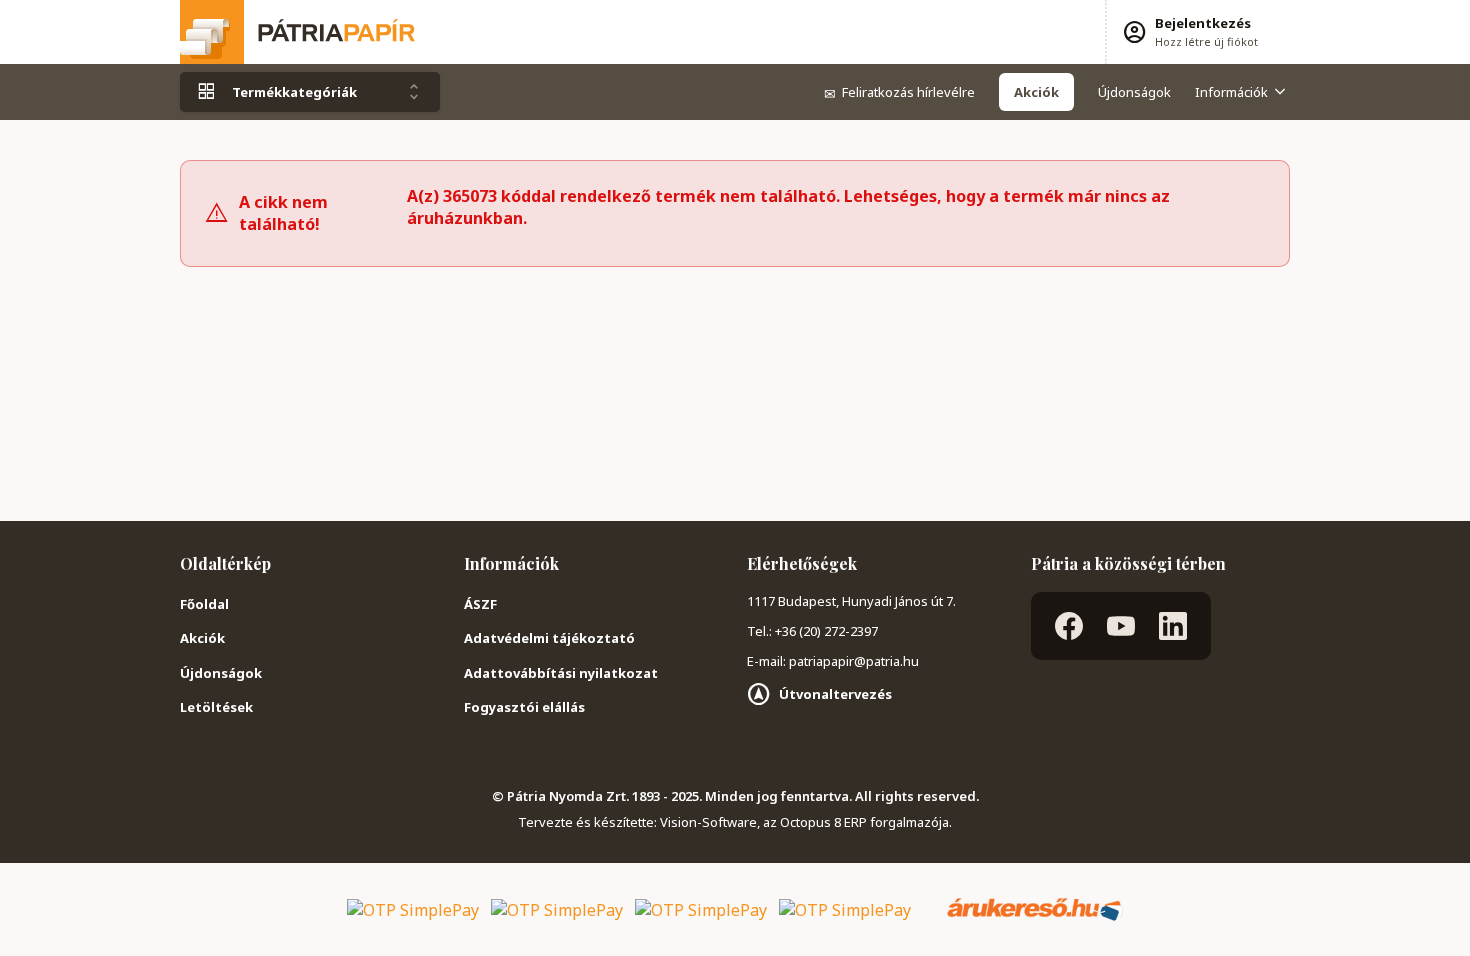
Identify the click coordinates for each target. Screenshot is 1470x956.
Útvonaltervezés (835, 694)
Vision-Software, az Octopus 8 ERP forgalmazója (804, 822)
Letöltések (216, 707)
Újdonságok (1134, 92)
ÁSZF (480, 604)
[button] (1189, 32)
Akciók (202, 638)
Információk (1231, 92)
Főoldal (204, 604)
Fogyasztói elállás (524, 707)
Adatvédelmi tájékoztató (549, 638)
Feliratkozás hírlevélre (899, 92)
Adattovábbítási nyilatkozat (561, 673)
